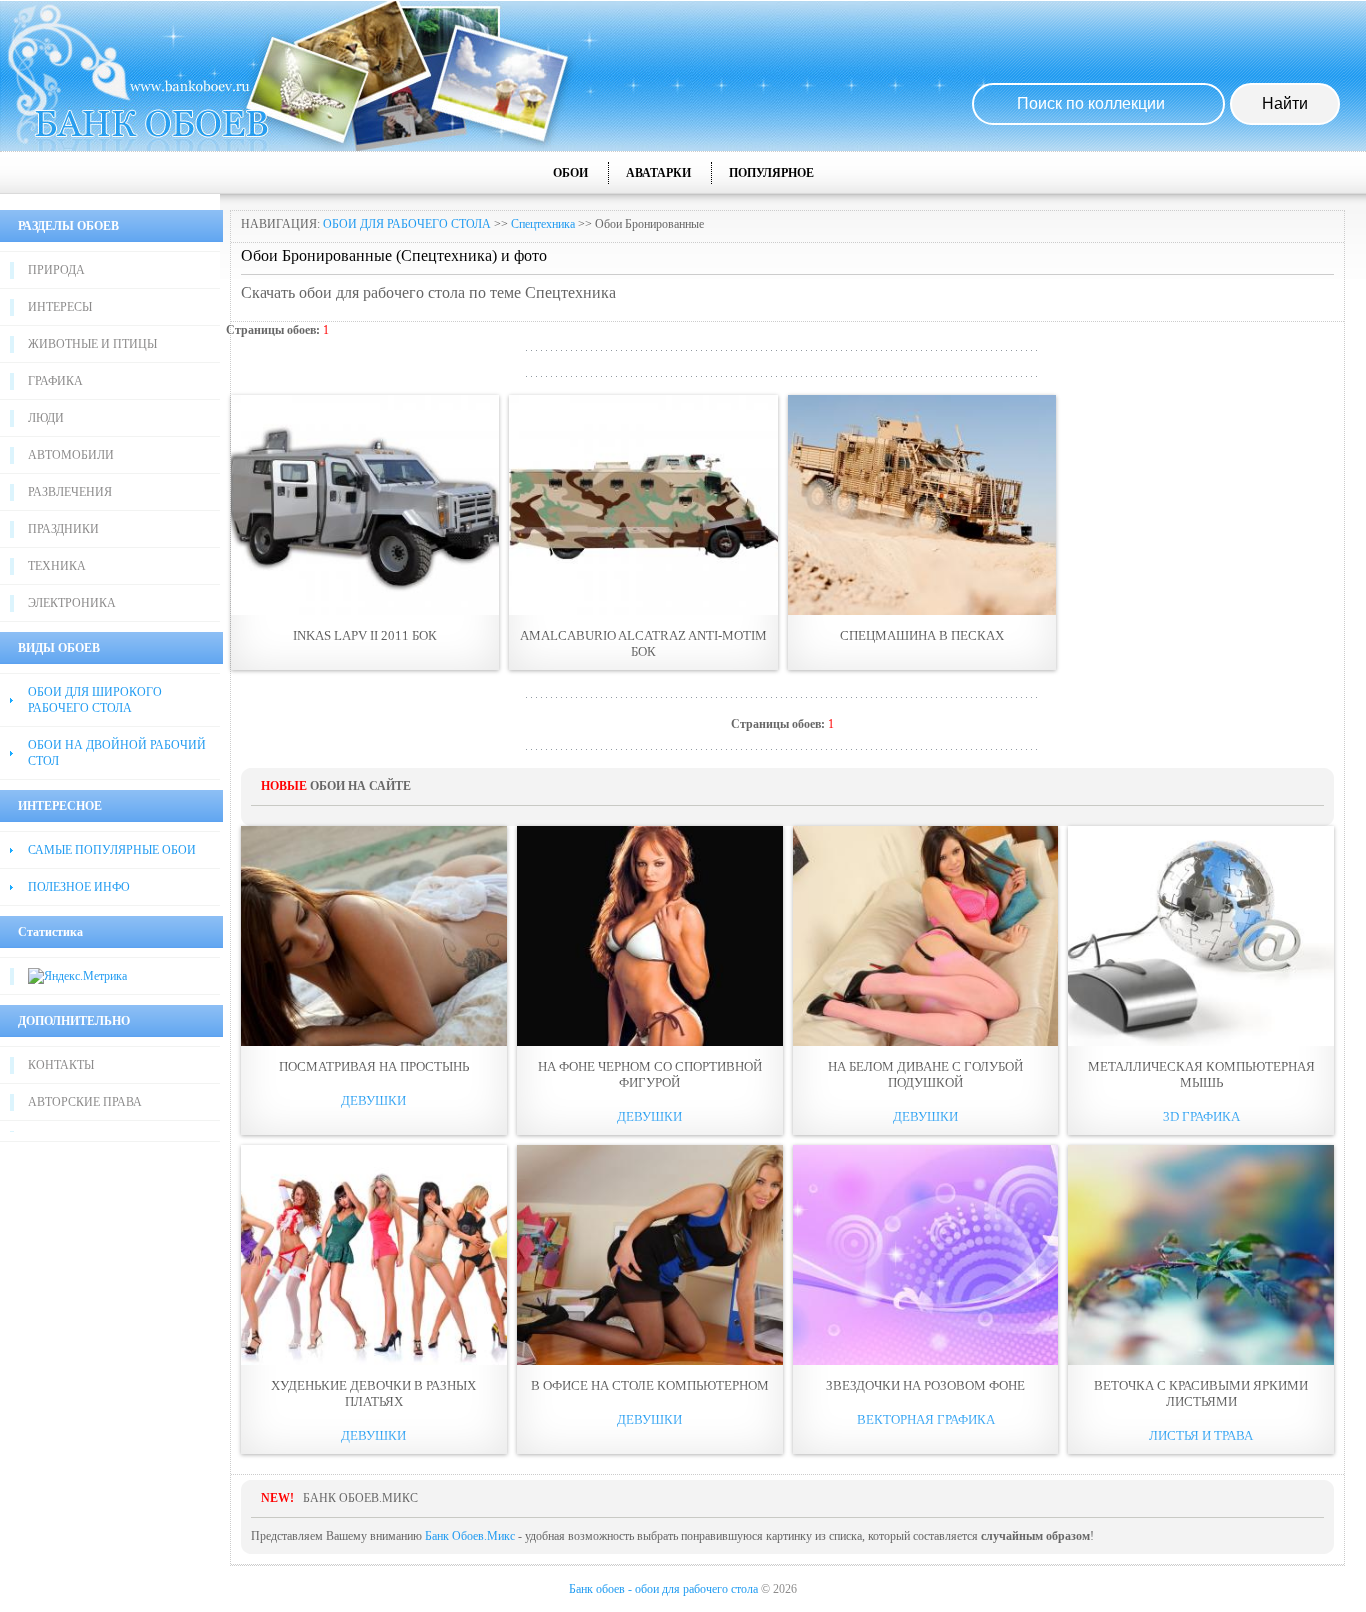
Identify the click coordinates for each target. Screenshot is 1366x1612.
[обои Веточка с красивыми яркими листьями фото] (1201, 1255)
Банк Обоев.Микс (470, 1536)
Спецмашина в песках (922, 635)
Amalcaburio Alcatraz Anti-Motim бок (643, 643)
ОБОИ (570, 173)
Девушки (373, 1100)
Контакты (61, 1065)
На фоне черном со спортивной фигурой (650, 1074)
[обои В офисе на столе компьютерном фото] (650, 1255)
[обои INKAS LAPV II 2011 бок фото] (365, 505)
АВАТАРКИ (658, 173)
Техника (57, 566)
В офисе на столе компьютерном (650, 1385)
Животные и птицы (92, 344)
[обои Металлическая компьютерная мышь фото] (1201, 936)
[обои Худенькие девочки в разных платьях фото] (374, 1255)
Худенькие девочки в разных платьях (373, 1393)
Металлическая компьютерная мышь (1201, 1074)
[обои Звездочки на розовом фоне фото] (926, 1255)
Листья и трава (1201, 1435)
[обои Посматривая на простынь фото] (374, 936)
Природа (56, 270)
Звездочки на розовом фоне (925, 1385)
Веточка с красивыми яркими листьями (1201, 1393)
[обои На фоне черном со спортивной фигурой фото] (650, 936)
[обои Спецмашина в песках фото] (922, 505)
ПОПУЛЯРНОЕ (771, 173)
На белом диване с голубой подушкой (925, 1074)
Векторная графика (926, 1419)
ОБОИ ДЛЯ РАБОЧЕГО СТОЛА (407, 224)
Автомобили (71, 455)
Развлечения (70, 492)
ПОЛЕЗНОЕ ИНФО (79, 887)
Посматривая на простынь (374, 1066)
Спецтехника (543, 224)
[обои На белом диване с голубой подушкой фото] (926, 936)
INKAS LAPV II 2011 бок (365, 635)
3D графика (1201, 1116)
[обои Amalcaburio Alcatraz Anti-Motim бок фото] (643, 505)
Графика (55, 381)
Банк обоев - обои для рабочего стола (663, 1589)
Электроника (72, 603)
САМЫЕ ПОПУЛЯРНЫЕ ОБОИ (112, 850)
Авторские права (85, 1102)
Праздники (63, 529)
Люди (46, 418)
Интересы (60, 307)
